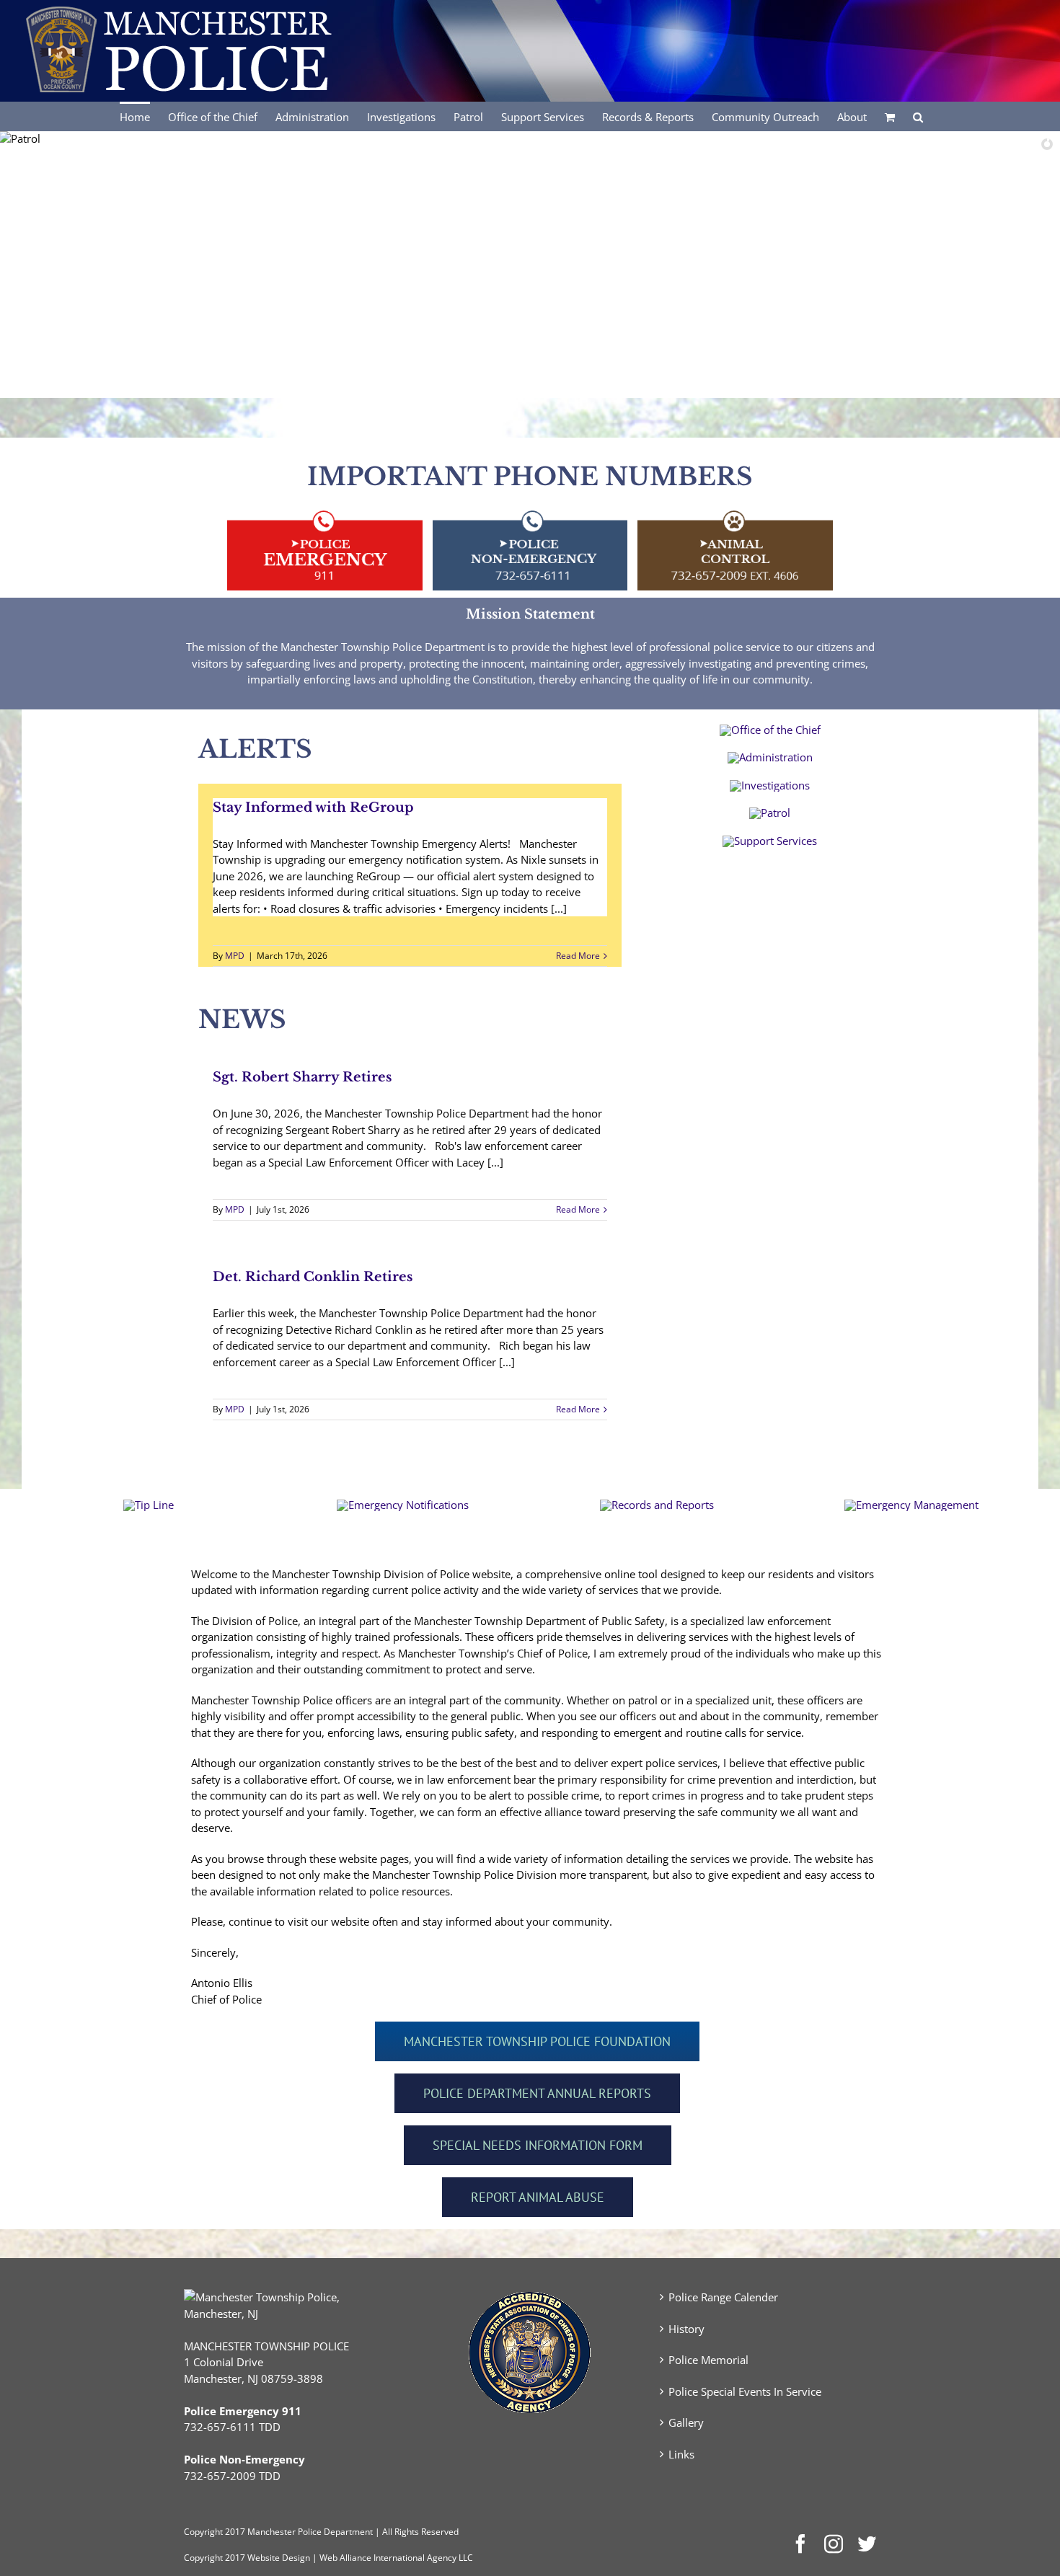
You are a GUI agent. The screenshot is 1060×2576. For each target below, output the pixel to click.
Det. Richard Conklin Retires (313, 1277)
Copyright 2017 (215, 2558)
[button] (918, 116)
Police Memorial (708, 2360)
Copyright (203, 2532)
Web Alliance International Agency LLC (396, 2558)
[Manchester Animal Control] (735, 513)
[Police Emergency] (325, 513)
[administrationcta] (770, 757)
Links (681, 2454)
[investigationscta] (770, 785)
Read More (578, 956)
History (686, 2329)
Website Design (279, 2558)
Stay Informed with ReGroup (313, 807)
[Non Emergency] (530, 513)
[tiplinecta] (149, 1505)
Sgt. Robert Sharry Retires (302, 1077)
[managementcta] (911, 1505)
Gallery (686, 2422)
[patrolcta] (770, 813)
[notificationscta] (403, 1505)
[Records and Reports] (657, 1505)
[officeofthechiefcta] (770, 730)
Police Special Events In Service (745, 2391)
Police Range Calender (723, 2297)
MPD (235, 956)
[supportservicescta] (770, 841)
